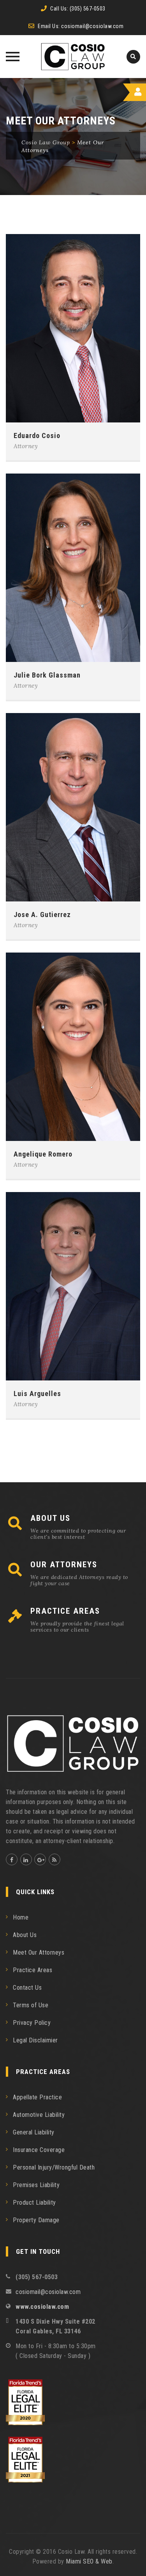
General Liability (34, 2132)
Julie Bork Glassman (47, 675)
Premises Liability (36, 2185)
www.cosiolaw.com (42, 2307)
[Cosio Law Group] (73, 57)
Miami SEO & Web (89, 2561)
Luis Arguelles (37, 1394)
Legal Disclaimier (35, 2040)
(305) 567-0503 (88, 9)
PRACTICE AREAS (65, 1611)
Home (21, 1917)
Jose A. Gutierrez (42, 915)
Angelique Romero (43, 1154)
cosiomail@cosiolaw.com (92, 26)
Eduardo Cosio (37, 436)
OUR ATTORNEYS (64, 1565)
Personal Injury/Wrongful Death (54, 2167)
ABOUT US (50, 1518)
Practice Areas (33, 1970)
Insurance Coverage (39, 2150)
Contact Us (27, 1988)
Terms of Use (31, 2005)
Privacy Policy (32, 2023)
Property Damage (36, 2220)
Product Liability (34, 2203)
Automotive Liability (39, 2115)
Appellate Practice (37, 2097)
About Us (25, 1935)
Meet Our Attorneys (39, 1952)
